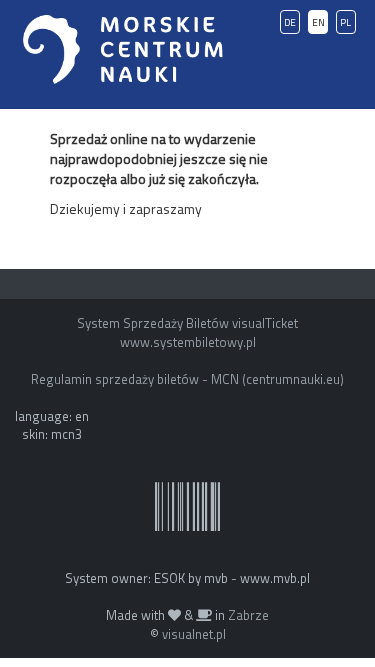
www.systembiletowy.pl (188, 342)
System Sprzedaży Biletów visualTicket (187, 323)
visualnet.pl (194, 634)
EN (318, 22)
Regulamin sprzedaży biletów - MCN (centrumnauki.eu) (187, 379)
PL (345, 22)
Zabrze (248, 615)
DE (290, 22)
